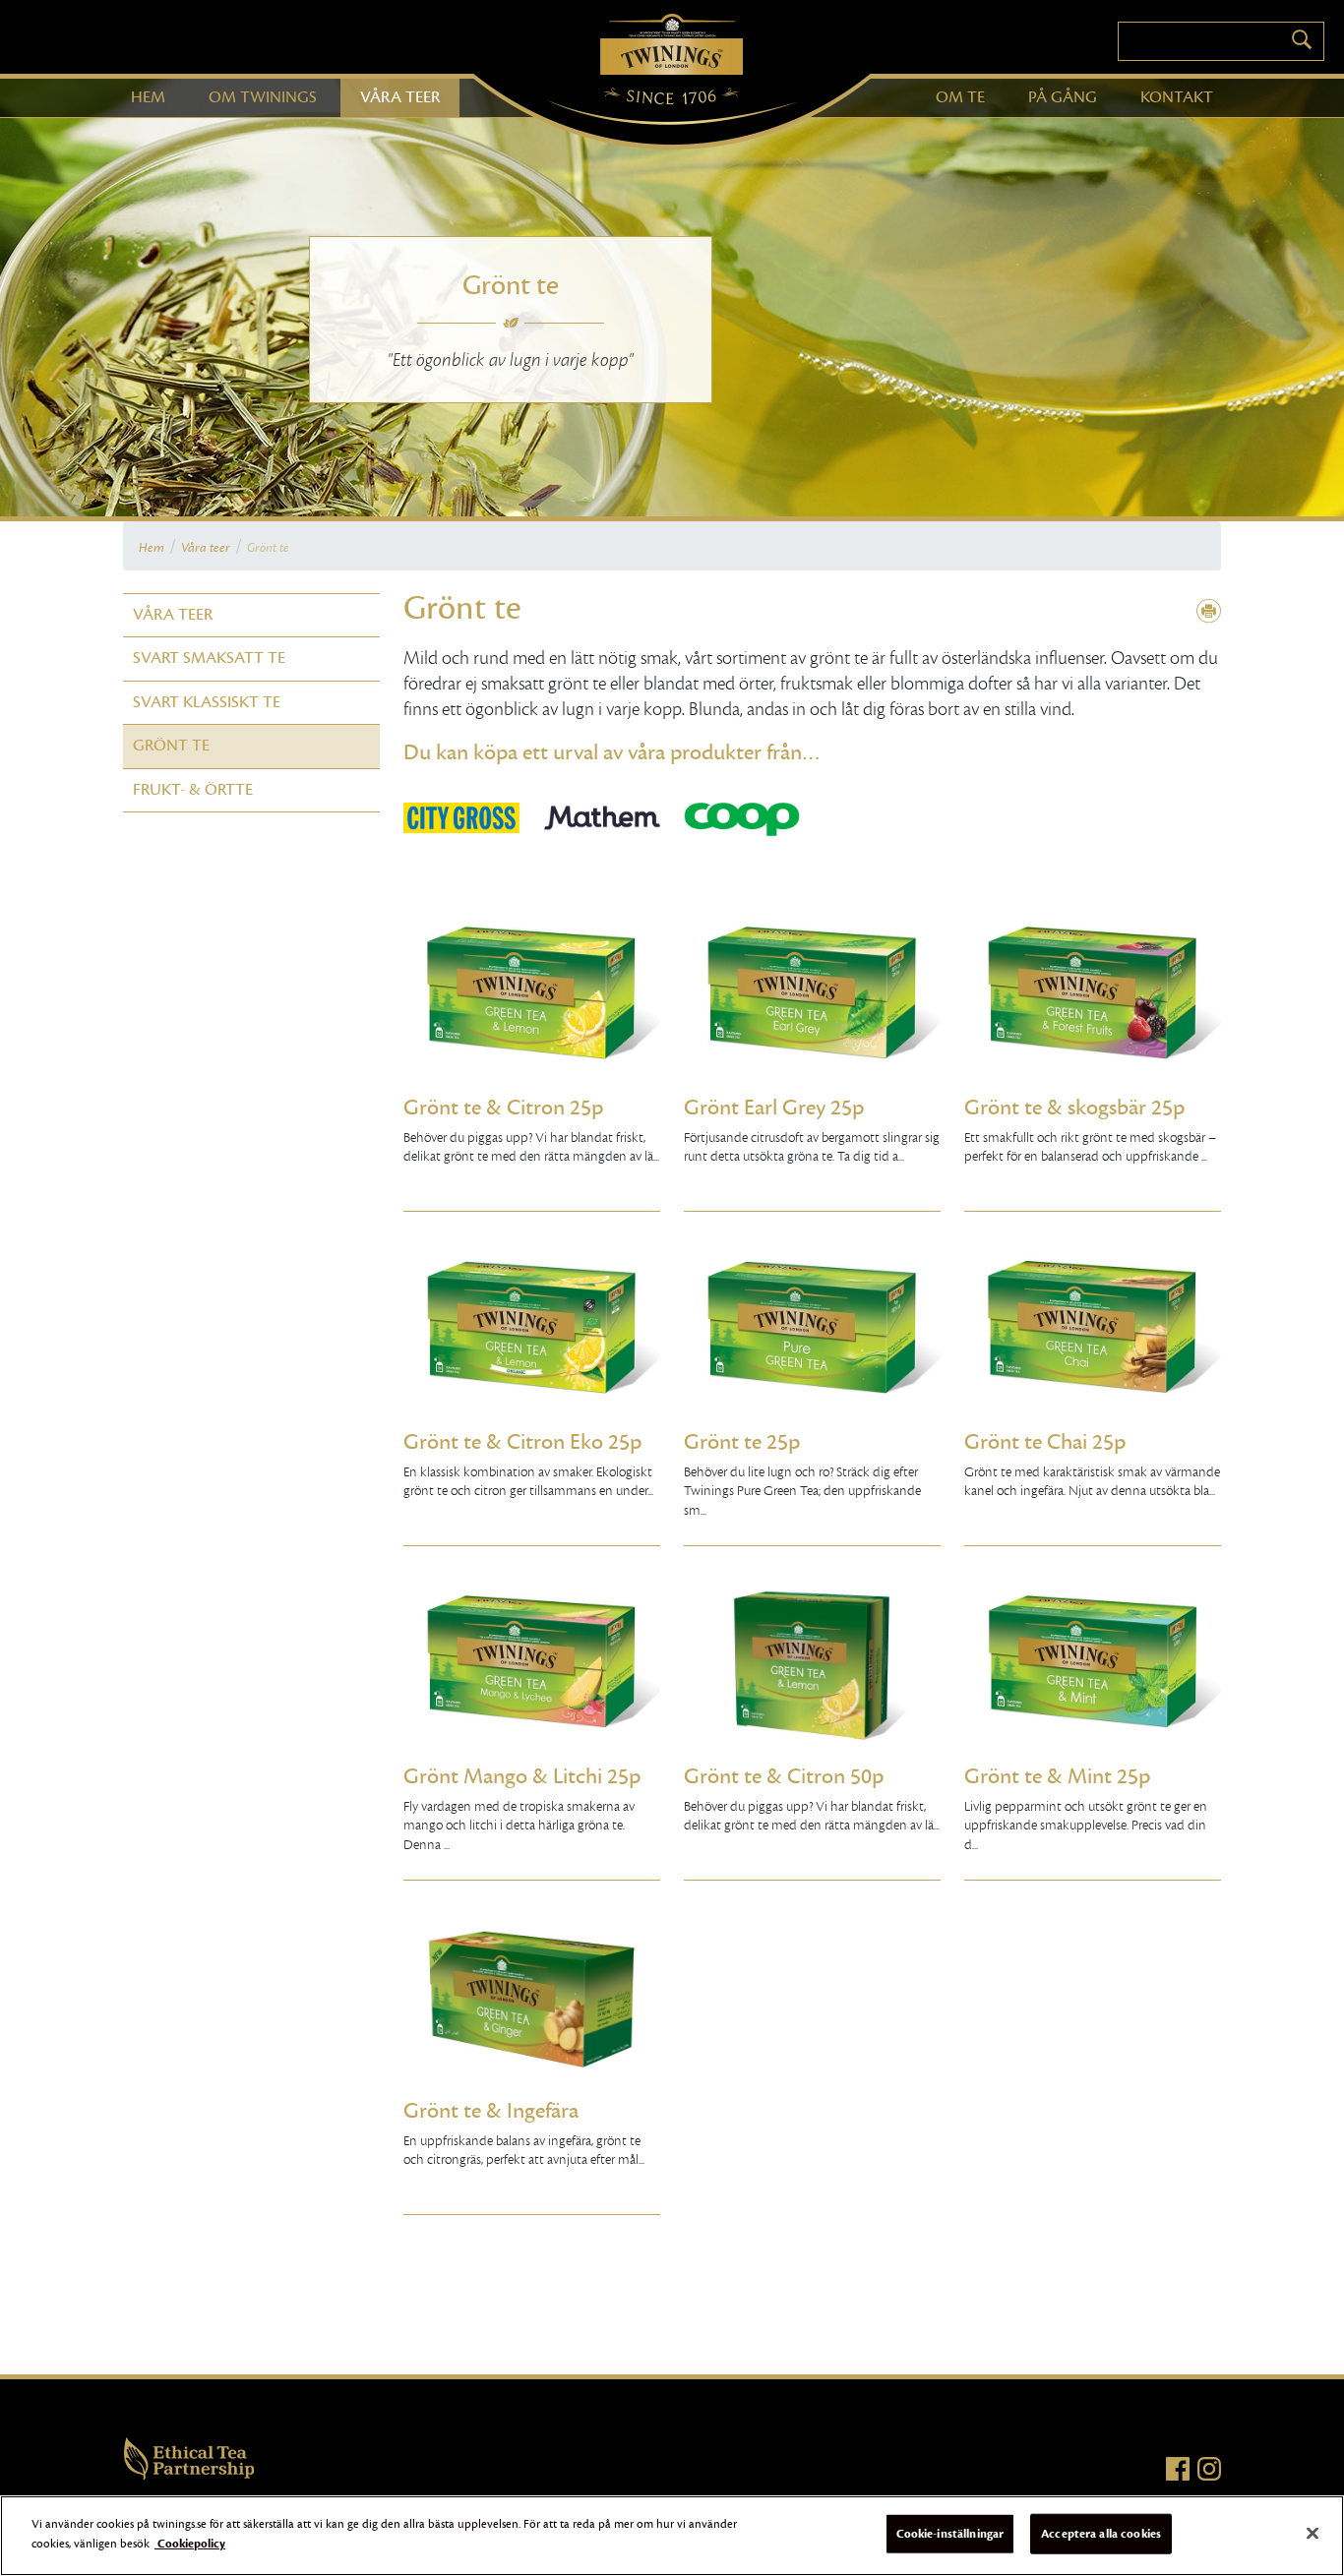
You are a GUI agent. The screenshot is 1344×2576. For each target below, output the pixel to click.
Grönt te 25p (742, 1442)
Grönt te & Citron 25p (503, 1108)
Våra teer (206, 548)
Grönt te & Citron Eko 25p (522, 1442)
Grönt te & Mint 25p (1057, 1776)
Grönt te (171, 746)
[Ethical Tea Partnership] (189, 2457)
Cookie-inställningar (950, 2534)
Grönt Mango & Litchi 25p (522, 1776)
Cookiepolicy (190, 2543)
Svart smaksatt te (209, 658)
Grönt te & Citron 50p (784, 1776)
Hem (152, 548)
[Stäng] (1313, 2533)
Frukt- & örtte (193, 790)
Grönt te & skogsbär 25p (1074, 1108)
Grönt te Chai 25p (1045, 1442)
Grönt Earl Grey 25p (774, 1108)
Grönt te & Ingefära (491, 2111)
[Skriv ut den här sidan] (1209, 612)
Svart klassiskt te (207, 702)
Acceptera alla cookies (1101, 2534)
